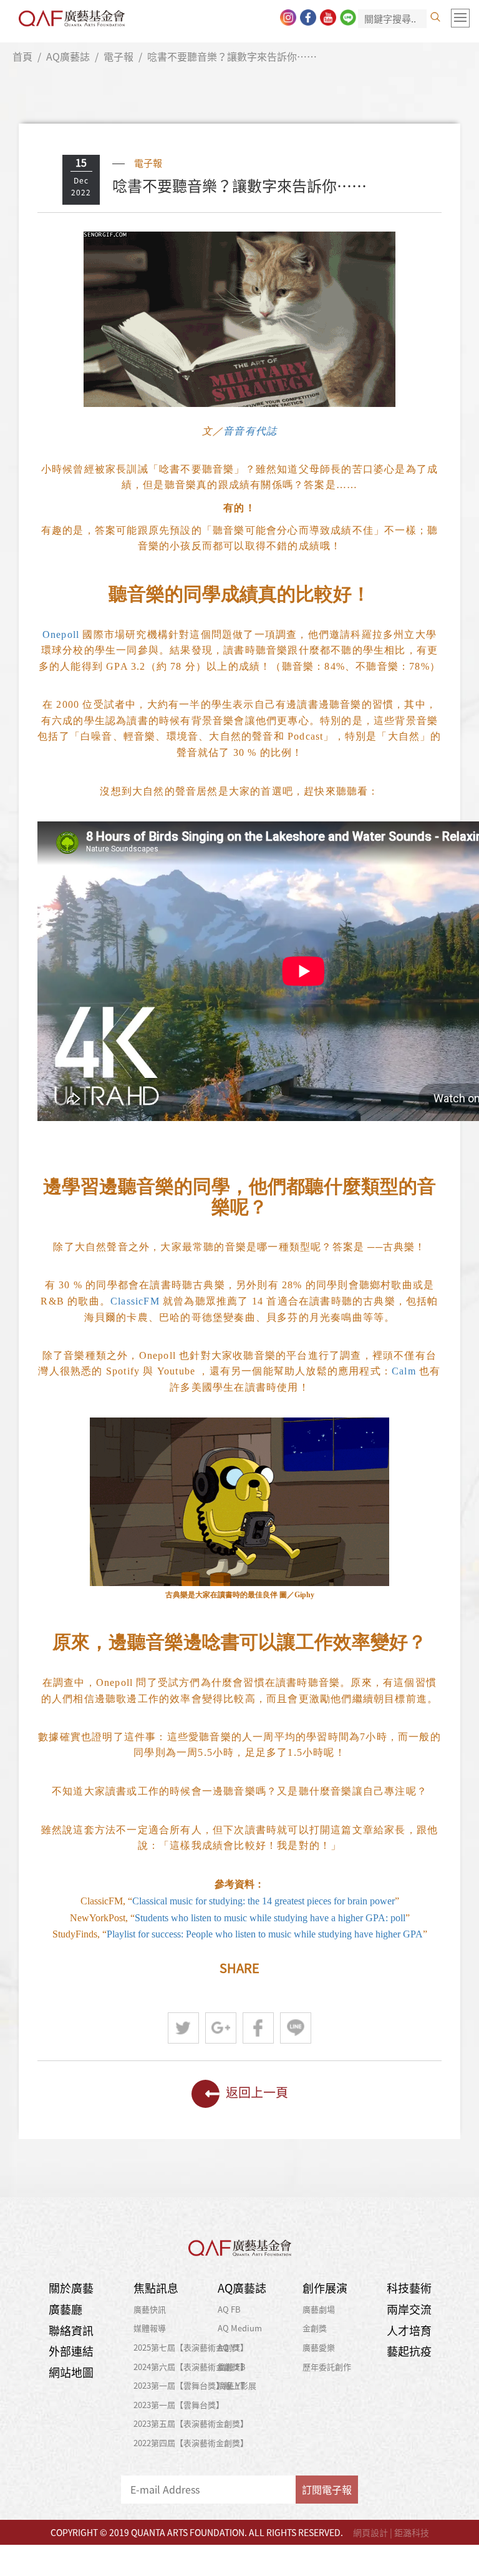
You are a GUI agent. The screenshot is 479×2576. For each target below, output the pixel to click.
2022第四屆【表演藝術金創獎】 (191, 2443)
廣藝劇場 (319, 2309)
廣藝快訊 (150, 2309)
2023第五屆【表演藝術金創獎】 (191, 2423)
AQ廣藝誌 (68, 56)
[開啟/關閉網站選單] (460, 18)
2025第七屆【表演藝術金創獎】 (191, 2347)
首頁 (22, 56)
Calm (404, 1371)
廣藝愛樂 (319, 2347)
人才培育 (409, 2330)
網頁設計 (370, 2532)
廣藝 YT (231, 2385)
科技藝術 (409, 2288)
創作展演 (325, 2288)
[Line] (348, 17)
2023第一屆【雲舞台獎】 (179, 2405)
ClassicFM (135, 1301)
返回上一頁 (257, 2092)
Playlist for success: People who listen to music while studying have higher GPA (265, 1934)
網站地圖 (71, 2372)
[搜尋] (435, 17)
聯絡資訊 (71, 2330)
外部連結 (71, 2351)
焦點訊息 (156, 2288)
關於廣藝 (71, 2288)
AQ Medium (240, 2328)
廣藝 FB (232, 2367)
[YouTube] (328, 17)
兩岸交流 (409, 2309)
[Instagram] (288, 17)
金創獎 (315, 2328)
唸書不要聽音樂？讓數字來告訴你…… (232, 56)
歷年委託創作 (327, 2367)
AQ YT (229, 2347)
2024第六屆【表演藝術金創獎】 (191, 2367)
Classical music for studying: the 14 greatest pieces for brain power (264, 1901)
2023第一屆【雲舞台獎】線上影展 (195, 2385)
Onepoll (61, 634)
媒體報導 (150, 2328)
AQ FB (229, 2309)
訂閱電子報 (327, 2489)
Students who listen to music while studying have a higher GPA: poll (270, 1918)
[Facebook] (308, 17)
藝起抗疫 (409, 2351)
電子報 (119, 56)
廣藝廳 (65, 2309)
